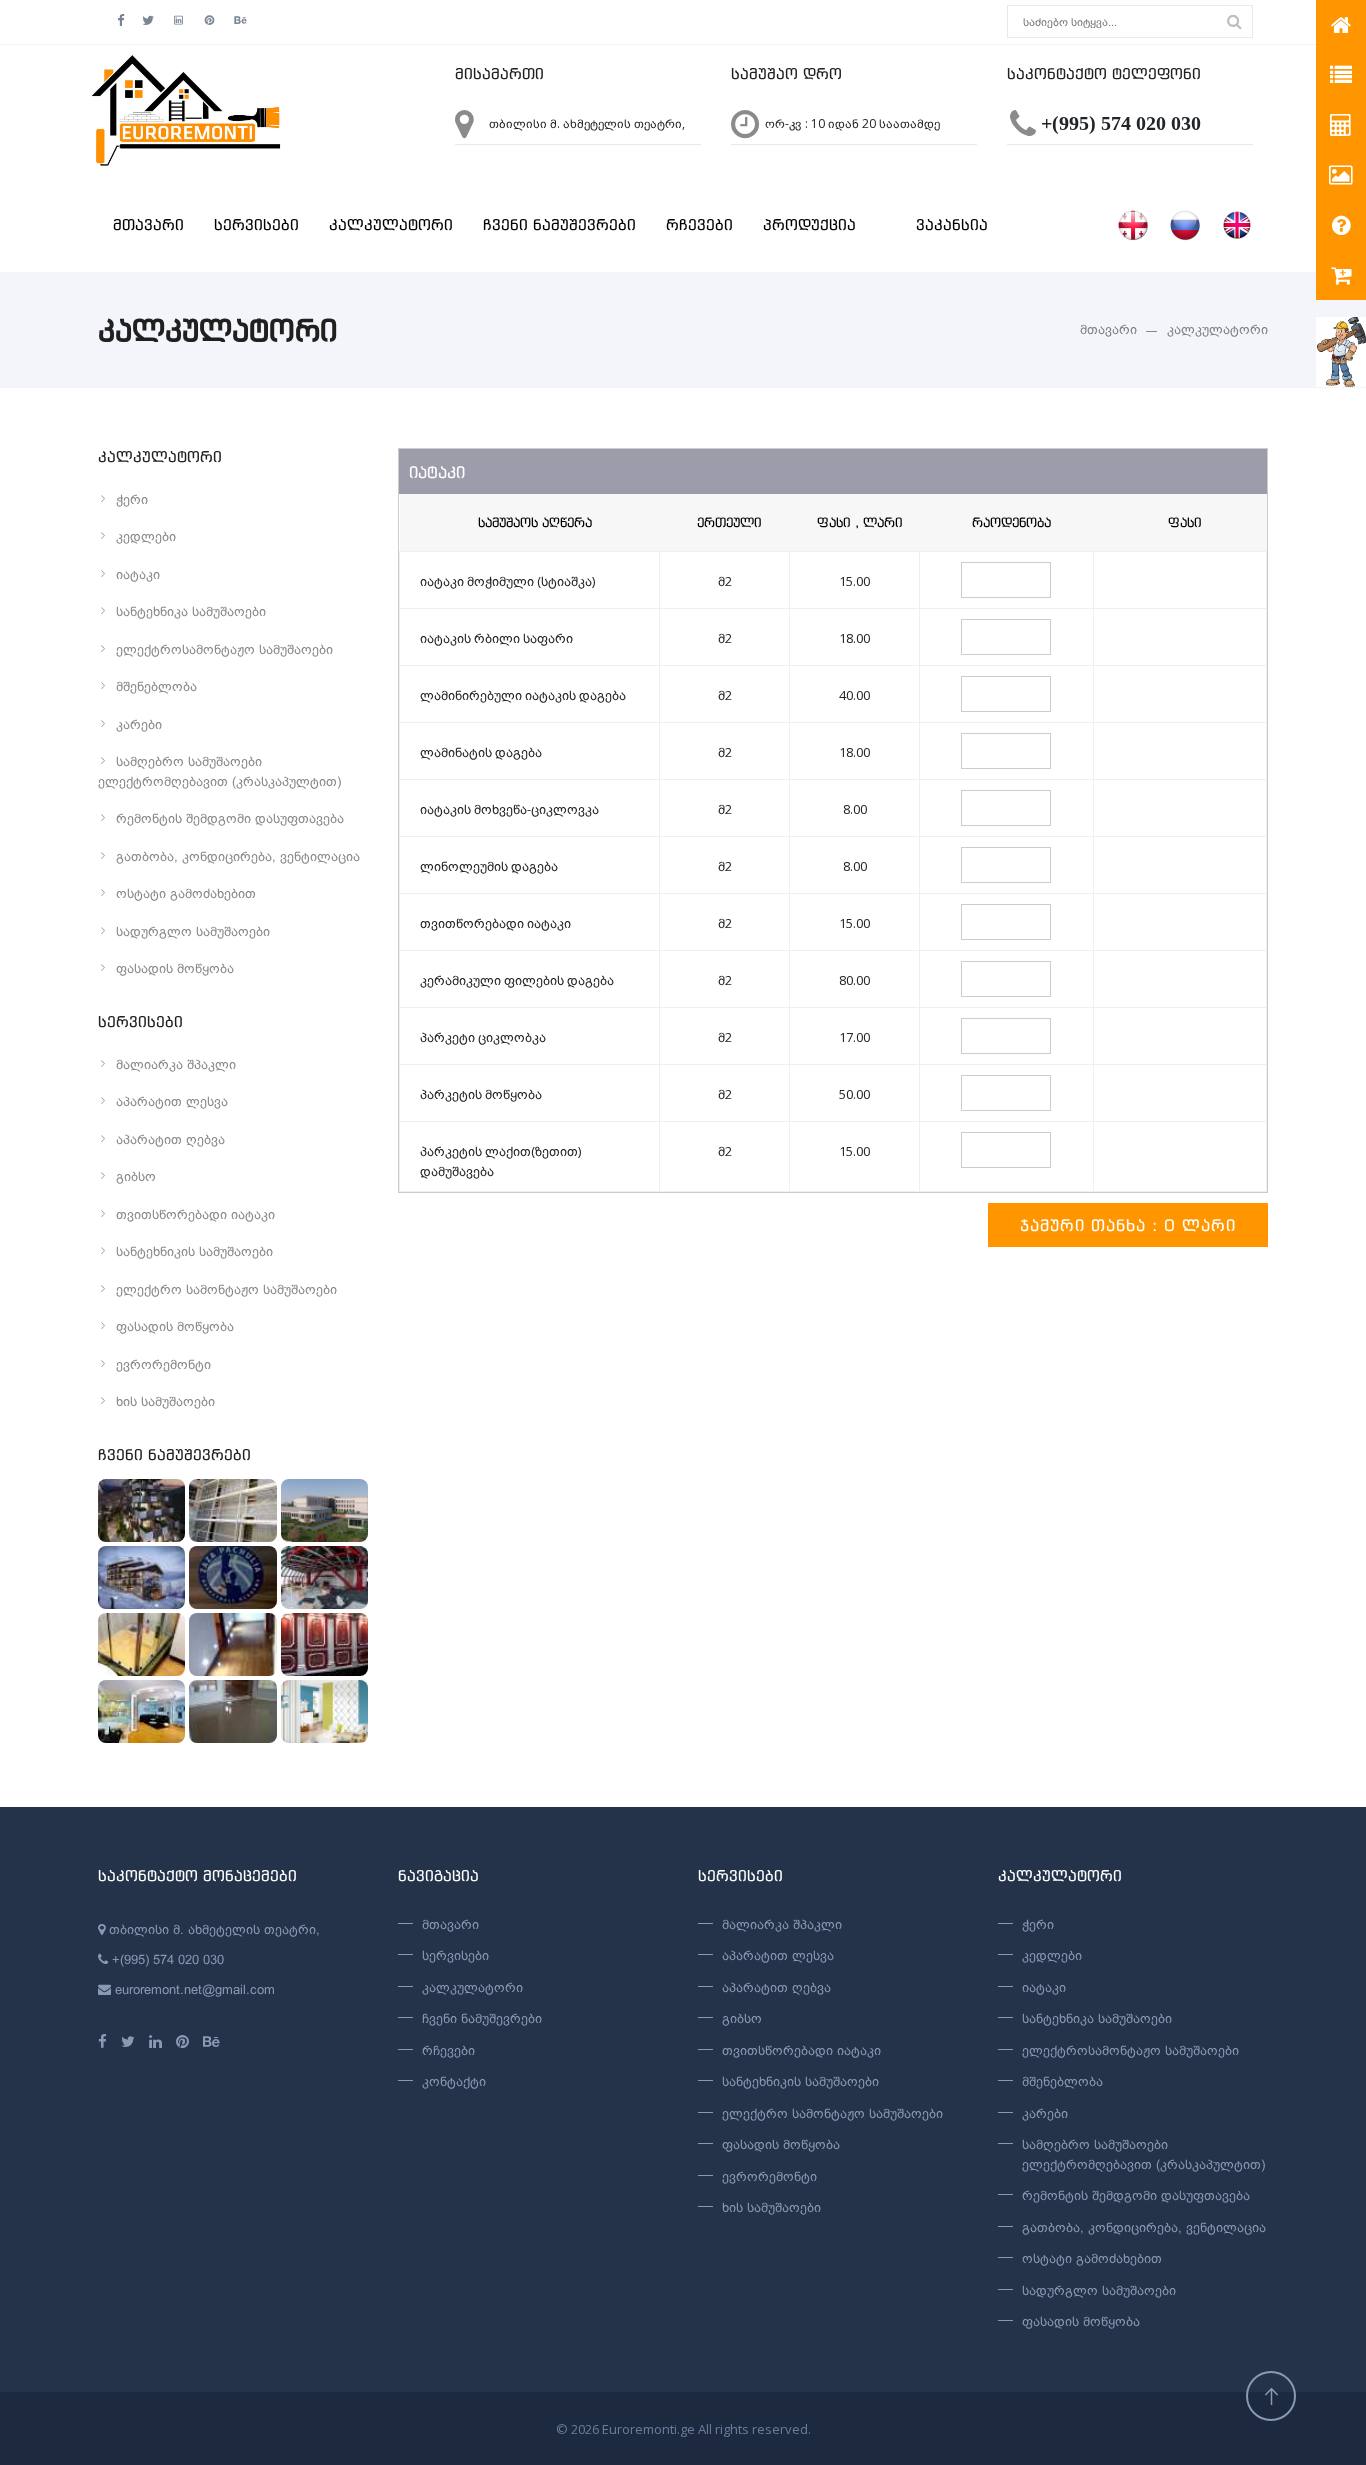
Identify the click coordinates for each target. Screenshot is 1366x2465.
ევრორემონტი (163, 1364)
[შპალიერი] (324, 1711)
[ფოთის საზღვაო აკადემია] (324, 1510)
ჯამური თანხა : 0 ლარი (1128, 1225)
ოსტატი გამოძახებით (186, 893)
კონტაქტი (454, 2081)
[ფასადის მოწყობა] (232, 1510)
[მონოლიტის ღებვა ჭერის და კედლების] (324, 1577)
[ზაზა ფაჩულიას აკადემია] (232, 1577)
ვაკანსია (952, 224)
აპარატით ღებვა (170, 1139)
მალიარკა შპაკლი (176, 1064)
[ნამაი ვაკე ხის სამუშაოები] (141, 1510)
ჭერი (132, 499)
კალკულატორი (391, 224)
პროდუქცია (809, 224)
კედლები (146, 536)
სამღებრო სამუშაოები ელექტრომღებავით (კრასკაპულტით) (219, 771)
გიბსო (136, 1176)
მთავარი (148, 224)
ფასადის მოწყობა (175, 968)
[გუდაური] (141, 1577)
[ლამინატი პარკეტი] (232, 1644)
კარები (139, 724)
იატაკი (138, 574)
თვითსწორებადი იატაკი (195, 1214)
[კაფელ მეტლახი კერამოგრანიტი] (141, 1644)
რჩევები (699, 224)
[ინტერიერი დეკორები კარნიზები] (324, 1644)
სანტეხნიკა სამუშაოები (191, 611)
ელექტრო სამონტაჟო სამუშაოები (226, 1289)
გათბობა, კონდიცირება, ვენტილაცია (238, 856)
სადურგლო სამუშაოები (193, 931)
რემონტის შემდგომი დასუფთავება (230, 818)
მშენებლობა (156, 686)
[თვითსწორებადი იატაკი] (232, 1711)
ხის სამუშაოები (165, 1401)
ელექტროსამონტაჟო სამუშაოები (224, 649)
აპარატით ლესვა (172, 1101)
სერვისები (256, 224)
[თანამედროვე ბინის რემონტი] (141, 1711)
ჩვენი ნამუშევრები (559, 224)
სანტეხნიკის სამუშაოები (194, 1251)
